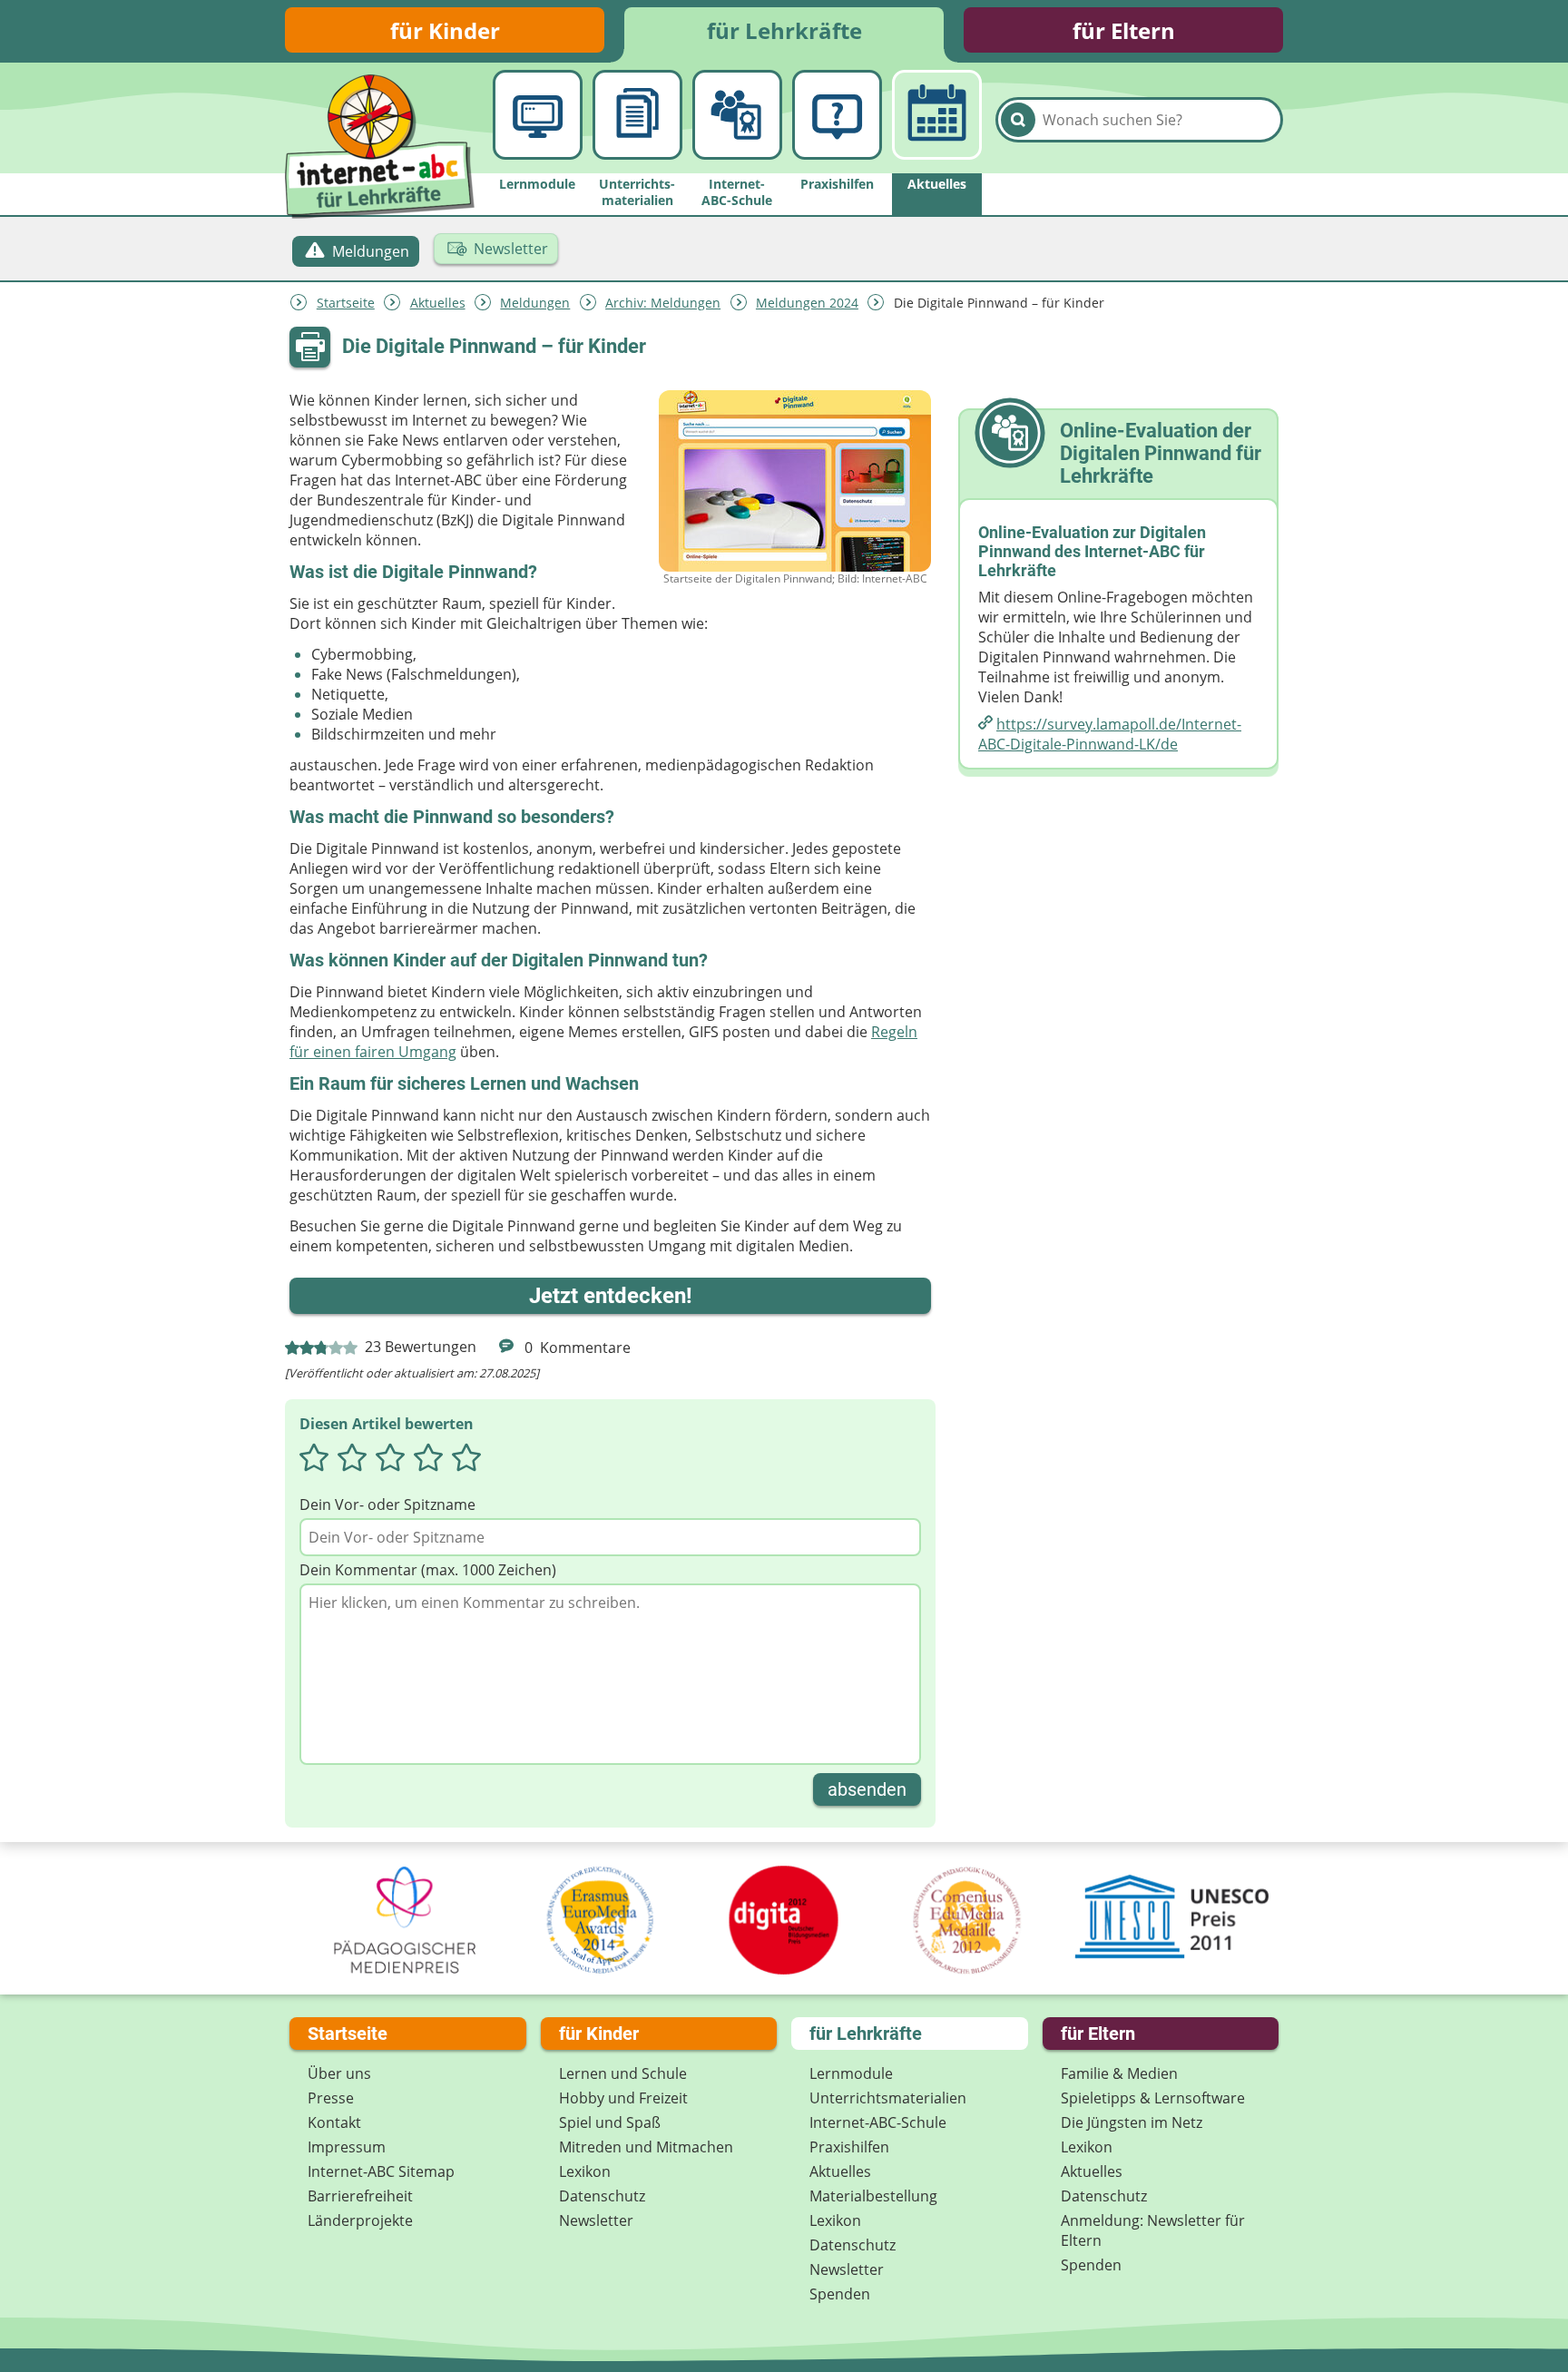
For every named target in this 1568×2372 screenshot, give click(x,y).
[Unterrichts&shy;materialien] (637, 115)
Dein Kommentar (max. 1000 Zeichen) (428, 1570)
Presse (331, 2098)
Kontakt (334, 2122)
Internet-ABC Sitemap (381, 2171)
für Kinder (445, 30)
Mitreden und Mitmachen (646, 2147)
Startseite (346, 303)
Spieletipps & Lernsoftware (1153, 2098)
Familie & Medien (1119, 2073)
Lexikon (585, 2171)
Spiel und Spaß (610, 2122)
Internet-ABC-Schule (878, 2122)
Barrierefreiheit (360, 2196)
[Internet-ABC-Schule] (737, 115)
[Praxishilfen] (837, 115)
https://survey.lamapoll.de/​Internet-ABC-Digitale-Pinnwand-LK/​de (1110, 734)
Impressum (347, 2147)
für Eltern (1124, 30)
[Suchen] (1018, 120)
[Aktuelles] (937, 115)
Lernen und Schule (623, 2073)
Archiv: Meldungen (663, 303)
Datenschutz (602, 2196)
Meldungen (535, 303)
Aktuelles (438, 303)
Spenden (840, 2294)
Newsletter (596, 2220)
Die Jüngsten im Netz (1132, 2122)
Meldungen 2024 (807, 303)
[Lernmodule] (538, 115)
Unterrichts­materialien (888, 2098)
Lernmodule (851, 2073)
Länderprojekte (360, 2220)
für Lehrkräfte (784, 30)
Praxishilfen (849, 2147)
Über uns (339, 2073)
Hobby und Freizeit (623, 2098)
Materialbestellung (873, 2196)
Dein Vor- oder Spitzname (387, 1505)
